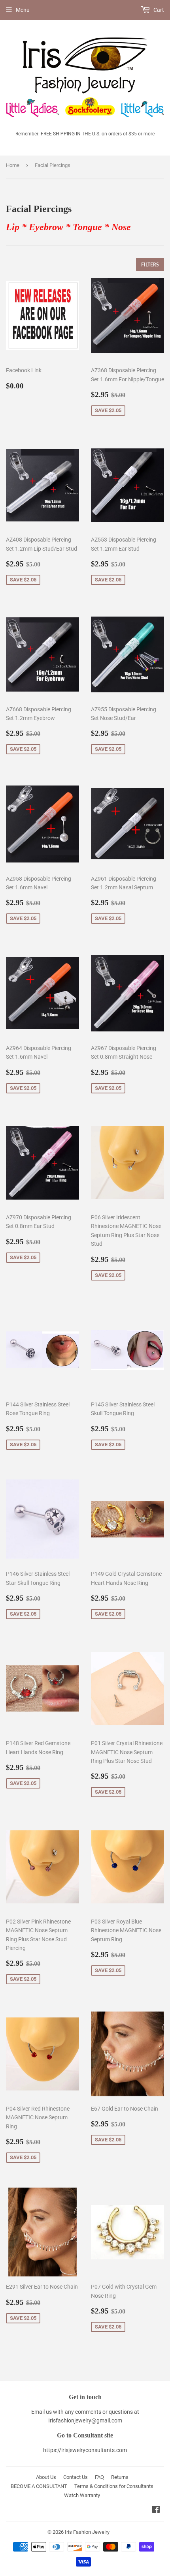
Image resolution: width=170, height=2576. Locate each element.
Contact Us (76, 2477)
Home (13, 165)
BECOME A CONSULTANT (39, 2486)
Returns (120, 2477)
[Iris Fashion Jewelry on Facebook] (156, 2510)
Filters (150, 265)
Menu (23, 10)
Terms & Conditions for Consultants (114, 2486)
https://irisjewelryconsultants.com (85, 2450)
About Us (46, 2477)
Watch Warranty (82, 2495)
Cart (158, 10)
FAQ (99, 2477)
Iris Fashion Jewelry (87, 2532)
